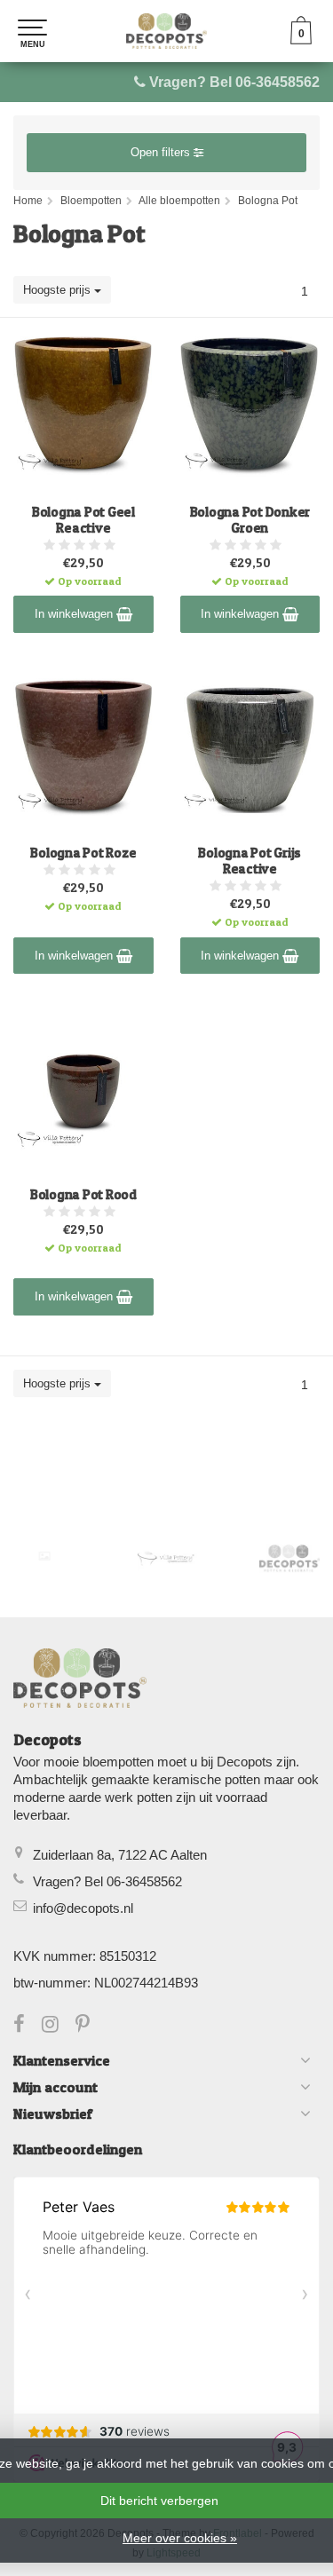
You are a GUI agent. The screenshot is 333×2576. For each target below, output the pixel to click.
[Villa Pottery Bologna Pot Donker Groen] (250, 407)
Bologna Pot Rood (83, 1195)
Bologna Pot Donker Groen (250, 520)
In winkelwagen (75, 614)
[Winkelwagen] (301, 40)
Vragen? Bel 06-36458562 (234, 82)
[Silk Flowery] (44, 1556)
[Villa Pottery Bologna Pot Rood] (83, 1089)
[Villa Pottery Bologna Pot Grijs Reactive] (250, 748)
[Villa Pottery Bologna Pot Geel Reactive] (83, 407)
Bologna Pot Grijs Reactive (250, 861)
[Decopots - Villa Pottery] (289, 1558)
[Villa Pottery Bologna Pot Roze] (83, 748)
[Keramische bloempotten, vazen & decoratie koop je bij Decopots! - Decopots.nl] (166, 31)
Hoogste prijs (59, 290)
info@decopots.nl (83, 1908)
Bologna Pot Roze (83, 853)
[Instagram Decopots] (59, 2026)
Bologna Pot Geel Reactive (83, 520)
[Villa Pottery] (167, 1558)
